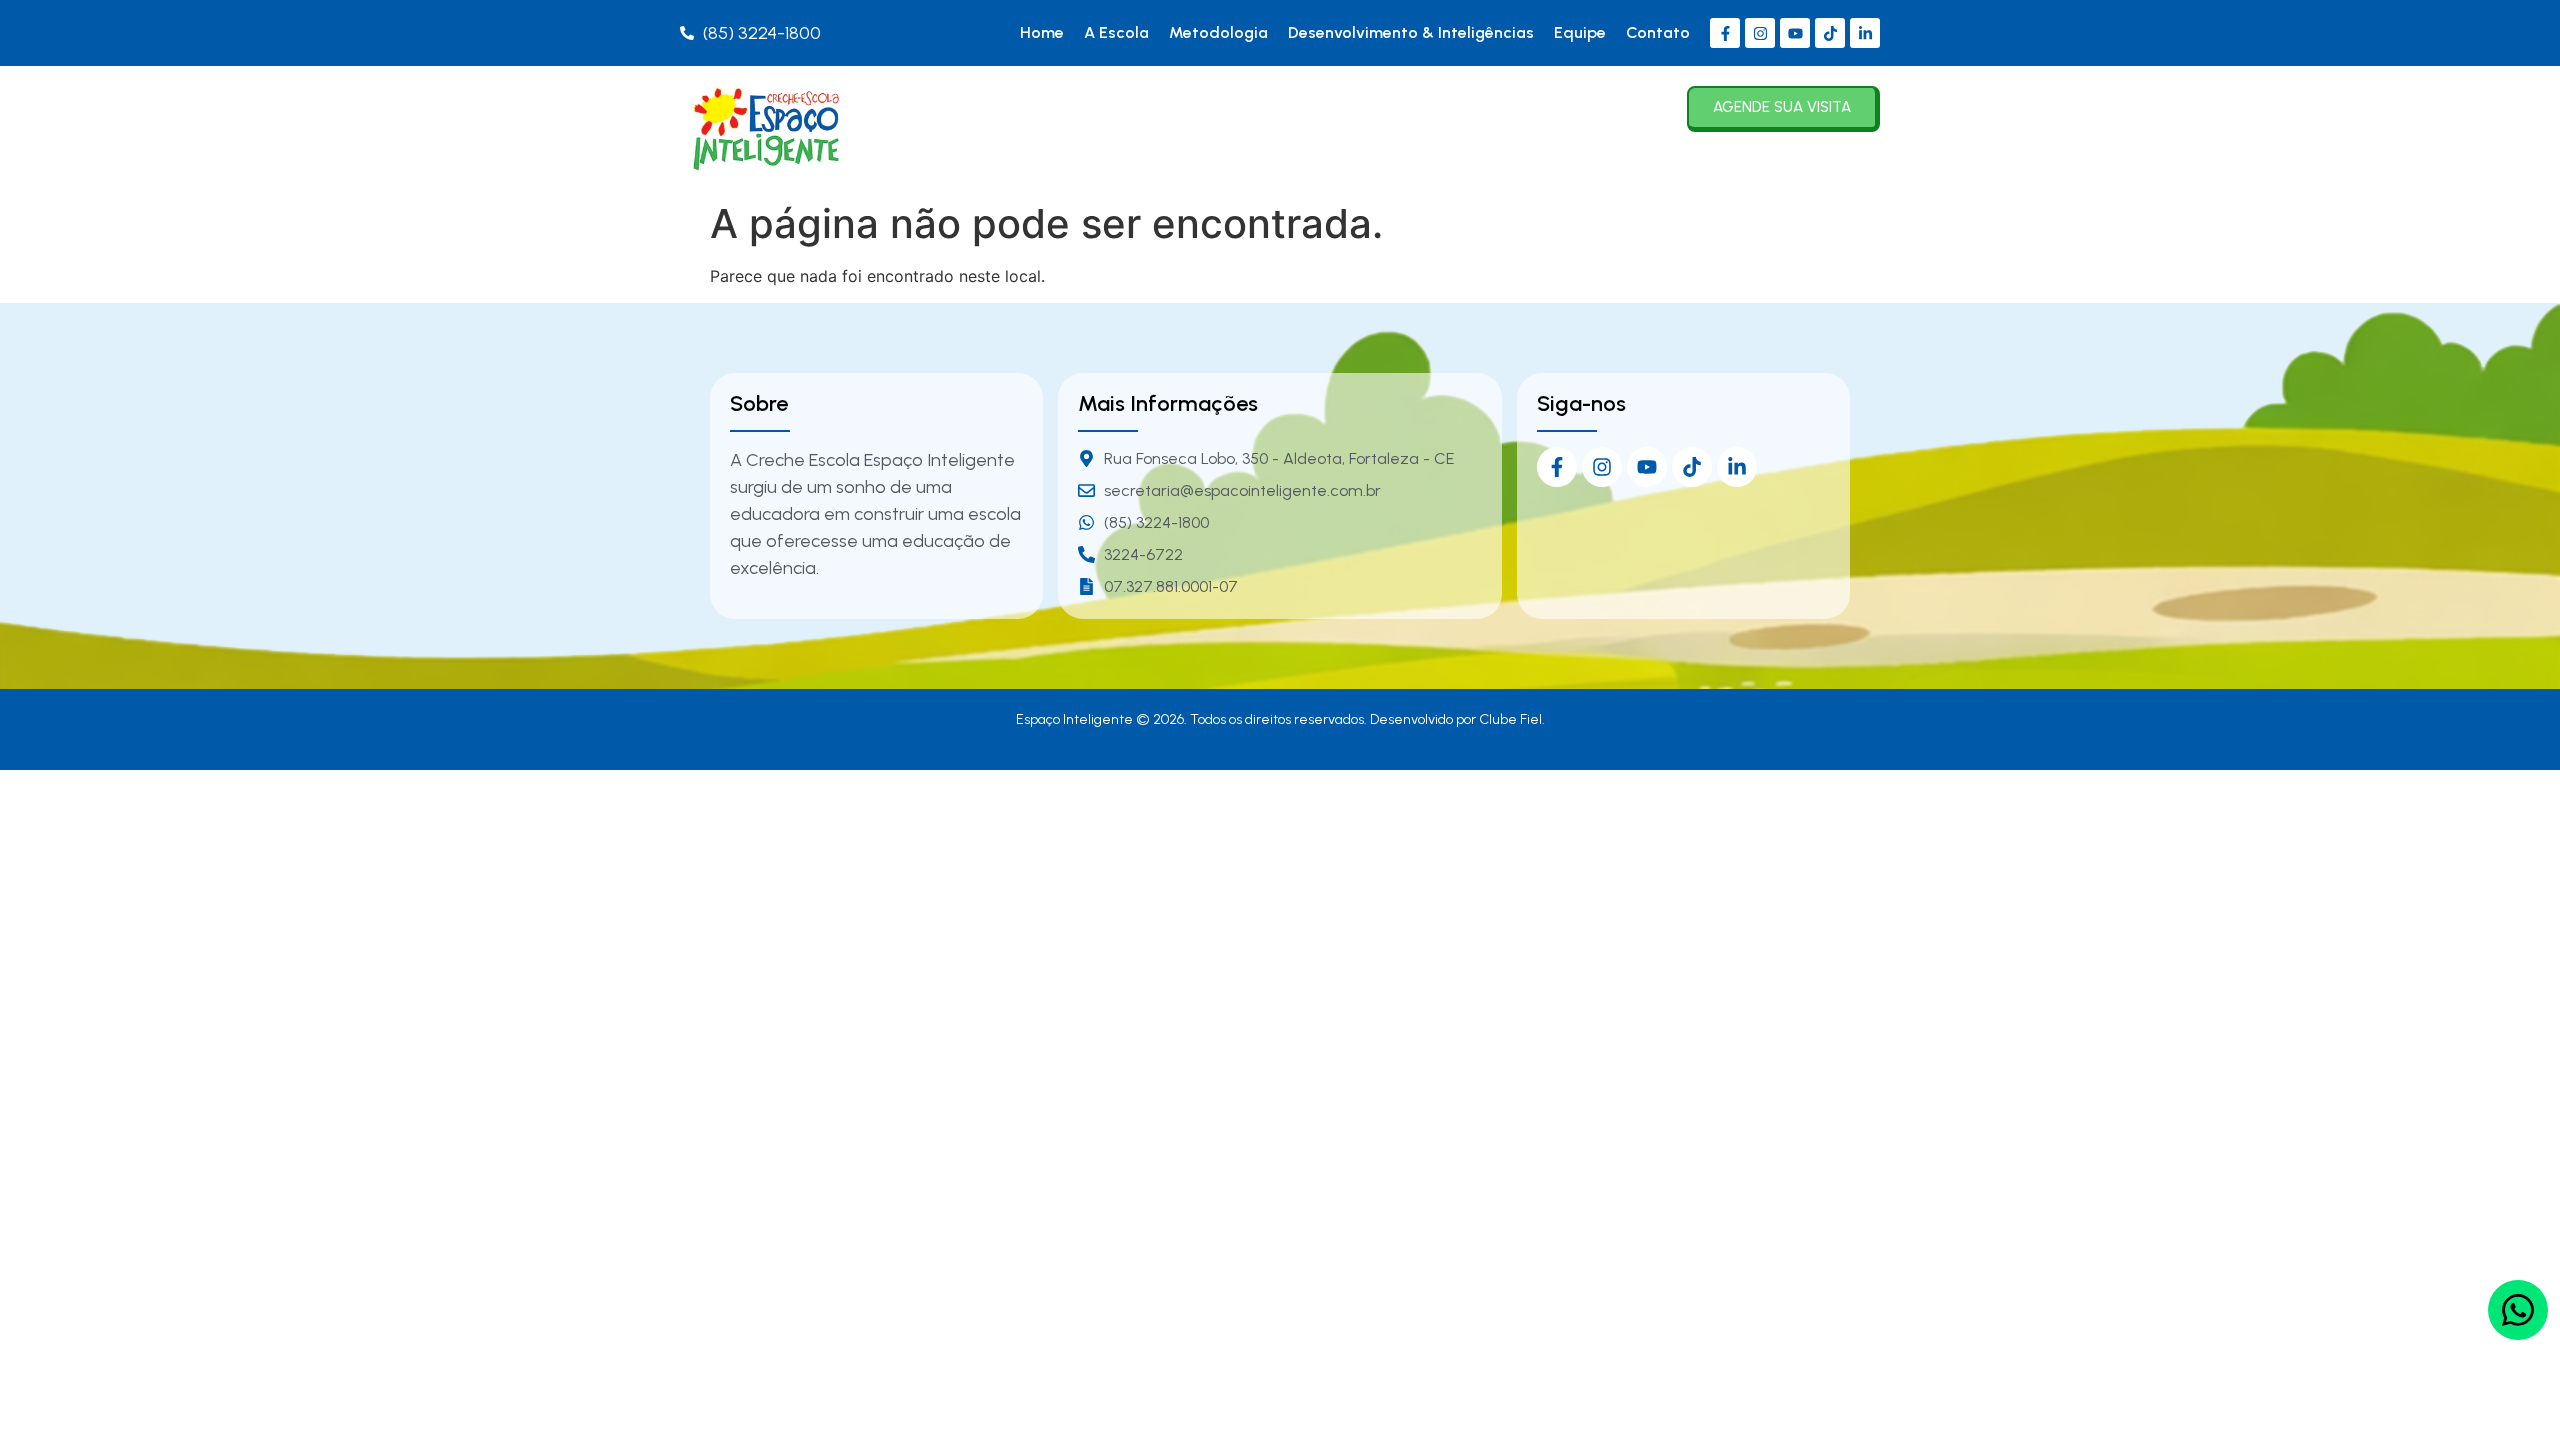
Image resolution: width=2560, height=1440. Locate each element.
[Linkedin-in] (1865, 33)
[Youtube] (1795, 33)
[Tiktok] (1830, 33)
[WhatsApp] (2518, 1310)
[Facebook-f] (1725, 33)
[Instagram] (1760, 33)
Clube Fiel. (1512, 719)
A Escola (1116, 32)
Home (1042, 32)
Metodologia (1218, 32)
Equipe (1580, 32)
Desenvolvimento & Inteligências (1411, 32)
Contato (1658, 32)
